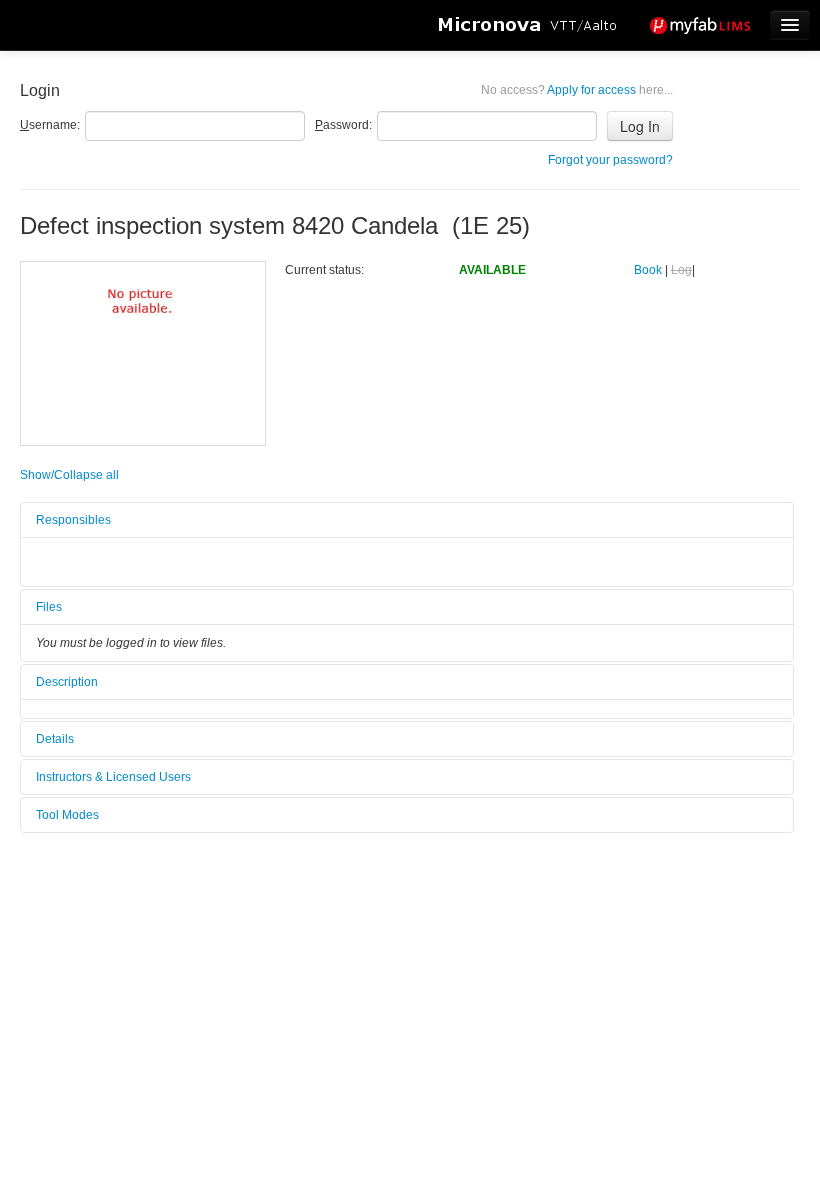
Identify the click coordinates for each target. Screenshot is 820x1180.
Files (49, 607)
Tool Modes (67, 815)
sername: (50, 125)
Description (67, 682)
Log (681, 270)
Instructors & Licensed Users (113, 777)
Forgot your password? (610, 160)
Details (55, 739)
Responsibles (73, 520)
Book (648, 270)
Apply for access (577, 90)
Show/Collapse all (69, 475)
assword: (343, 125)
